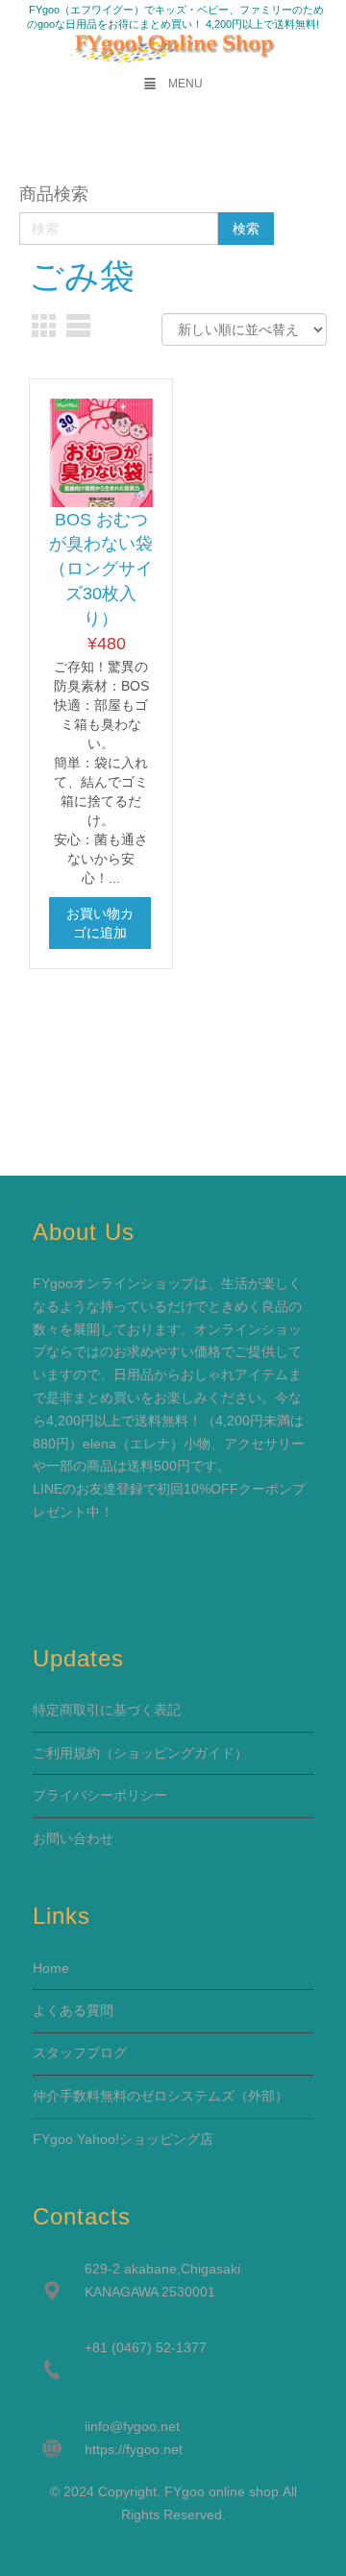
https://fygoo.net (134, 2449)
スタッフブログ (80, 2053)
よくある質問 (73, 2010)
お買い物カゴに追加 (100, 923)
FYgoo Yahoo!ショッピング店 (123, 2139)
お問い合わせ (73, 1838)
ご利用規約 (66, 1753)
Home (51, 1968)
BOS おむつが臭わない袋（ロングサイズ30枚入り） (101, 569)
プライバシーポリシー (100, 1795)
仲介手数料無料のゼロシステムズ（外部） (161, 2096)
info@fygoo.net (134, 2426)
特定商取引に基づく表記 (107, 1710)
